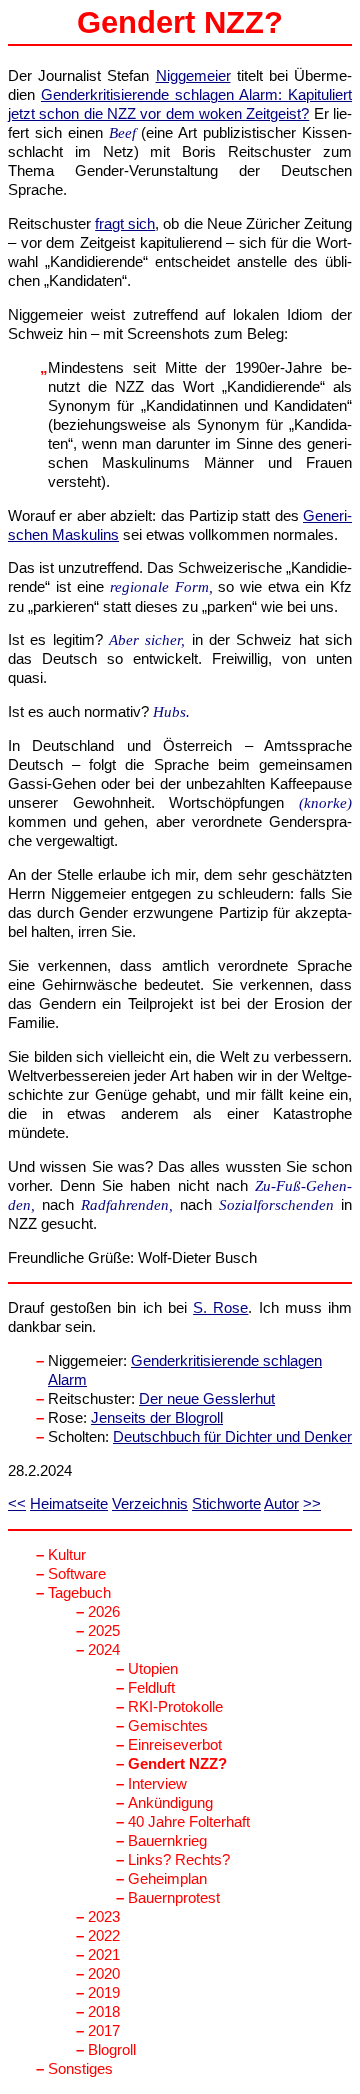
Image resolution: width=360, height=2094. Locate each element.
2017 (104, 2031)
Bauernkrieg (167, 1841)
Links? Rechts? (179, 1860)
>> (312, 1504)
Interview (157, 1784)
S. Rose (220, 1308)
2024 (104, 1650)
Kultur (67, 1555)
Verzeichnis (150, 1504)
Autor (281, 1504)
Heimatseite (69, 1504)
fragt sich (125, 224)
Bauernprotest (174, 1898)
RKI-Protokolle (175, 1707)
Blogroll (112, 2050)
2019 (104, 1993)
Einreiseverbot (175, 1745)
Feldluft (151, 1688)
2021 (104, 1955)
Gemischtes (168, 1726)
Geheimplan (167, 1879)
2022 (104, 1936)
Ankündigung (170, 1803)
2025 (104, 1631)
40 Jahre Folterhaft (189, 1822)
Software (77, 1574)
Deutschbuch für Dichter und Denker (232, 1437)
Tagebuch (79, 1593)
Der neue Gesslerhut (207, 1399)
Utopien (153, 1669)
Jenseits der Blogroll (157, 1418)
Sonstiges (80, 2069)
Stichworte (226, 1504)
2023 (104, 1917)
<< (17, 1504)
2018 (104, 2012)
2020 (104, 1974)
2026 (104, 1612)
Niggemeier (193, 76)
